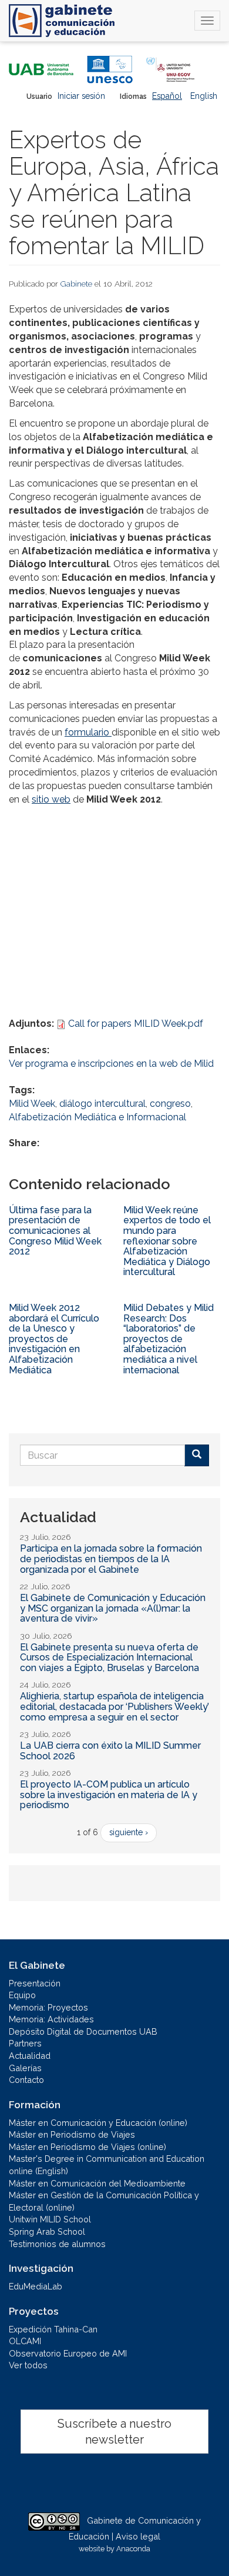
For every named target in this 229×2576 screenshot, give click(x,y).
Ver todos (28, 2365)
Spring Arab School (47, 2231)
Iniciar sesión (81, 96)
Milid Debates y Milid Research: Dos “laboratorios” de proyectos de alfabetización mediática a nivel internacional (169, 1339)
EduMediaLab (36, 2286)
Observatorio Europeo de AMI (68, 2353)
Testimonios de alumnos (57, 2244)
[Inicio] (62, 21)
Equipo (22, 1995)
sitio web (51, 799)
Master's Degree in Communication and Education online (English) (107, 2165)
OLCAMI (25, 2341)
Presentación (35, 1983)
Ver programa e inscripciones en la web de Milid (111, 1064)
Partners (25, 2043)
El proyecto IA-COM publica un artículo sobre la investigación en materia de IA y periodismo (109, 1795)
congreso (170, 1104)
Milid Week (32, 1104)
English (204, 96)
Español (167, 96)
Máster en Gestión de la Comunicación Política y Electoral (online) (104, 2201)
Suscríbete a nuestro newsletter (114, 2432)
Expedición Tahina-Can (53, 2329)
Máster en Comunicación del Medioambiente (97, 2183)
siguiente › (129, 1832)
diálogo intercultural (102, 1104)
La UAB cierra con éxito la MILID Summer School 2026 (110, 1751)
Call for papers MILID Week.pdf (136, 1024)
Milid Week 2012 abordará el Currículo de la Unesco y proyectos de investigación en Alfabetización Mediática (54, 1339)
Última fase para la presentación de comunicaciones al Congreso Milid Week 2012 (55, 1231)
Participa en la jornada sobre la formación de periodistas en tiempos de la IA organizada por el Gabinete (111, 1559)
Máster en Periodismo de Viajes (72, 2134)
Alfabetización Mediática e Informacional (97, 1117)
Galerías (25, 2068)
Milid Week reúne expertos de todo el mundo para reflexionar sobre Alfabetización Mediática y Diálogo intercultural (167, 1241)
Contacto (26, 2080)
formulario (87, 732)
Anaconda (133, 2549)
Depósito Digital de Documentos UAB (83, 2031)
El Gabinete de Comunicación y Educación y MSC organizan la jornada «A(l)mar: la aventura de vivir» (113, 1608)
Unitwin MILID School (50, 2219)
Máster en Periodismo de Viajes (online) (87, 2147)
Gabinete (76, 284)
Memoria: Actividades (51, 2019)
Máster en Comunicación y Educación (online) (98, 2123)
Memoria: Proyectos (48, 2007)
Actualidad (30, 2056)
